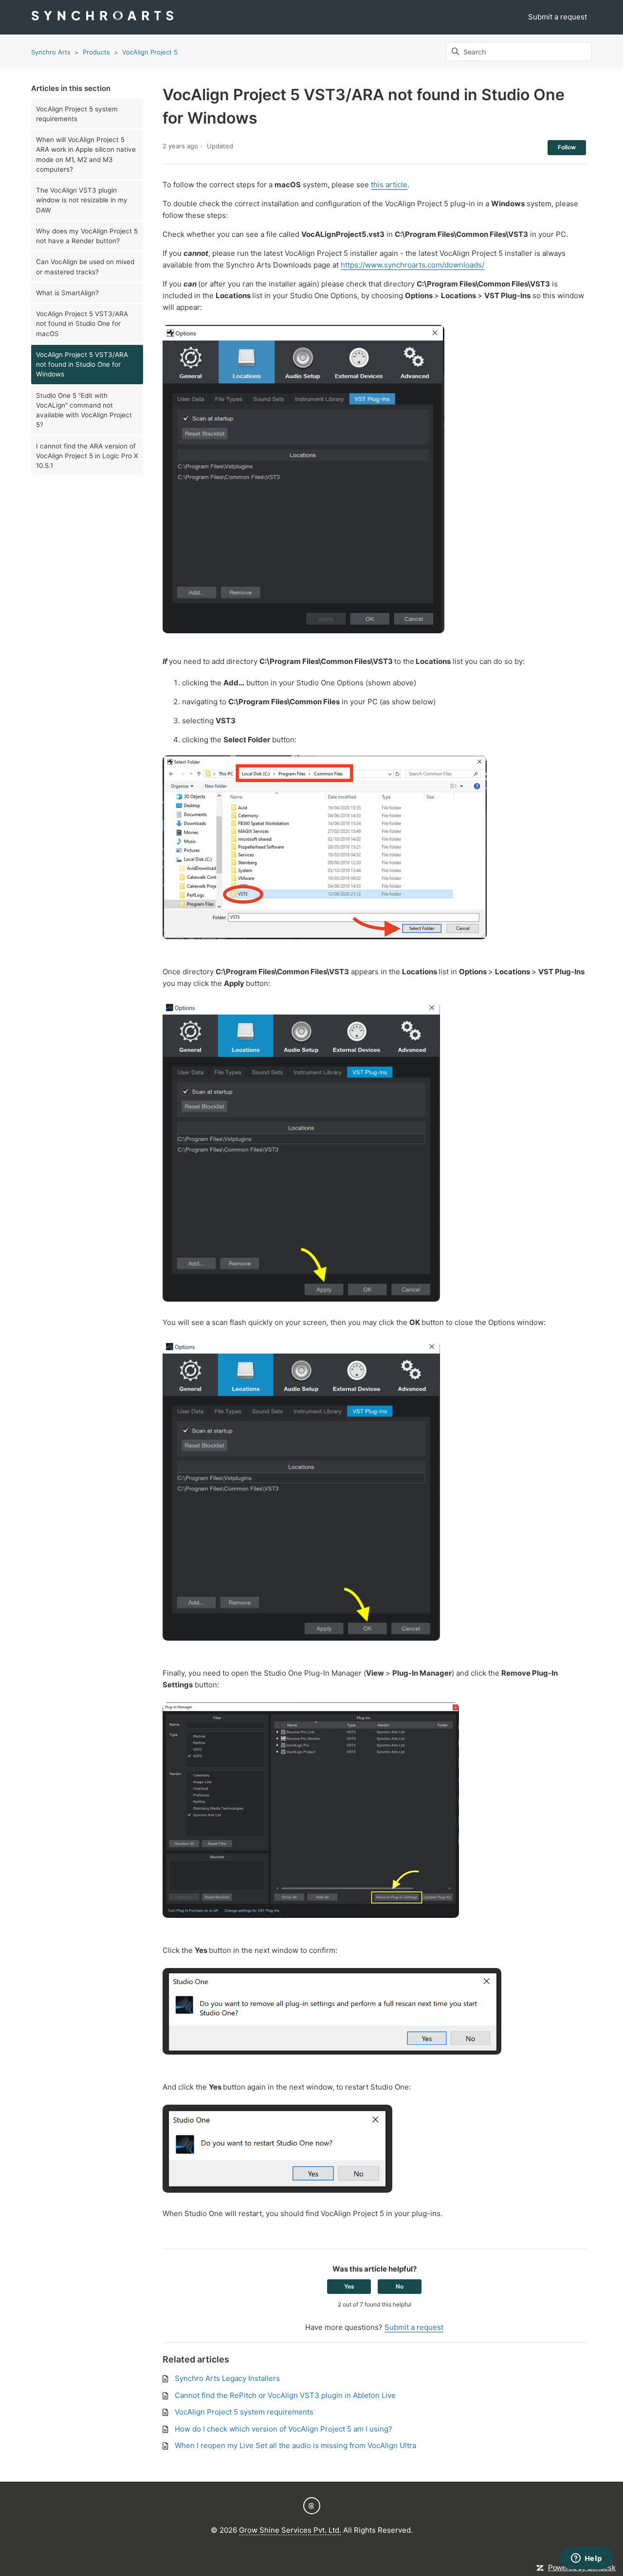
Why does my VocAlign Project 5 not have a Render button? (87, 236)
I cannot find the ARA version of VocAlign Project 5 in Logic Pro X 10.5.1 (87, 456)
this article (389, 185)
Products (96, 52)
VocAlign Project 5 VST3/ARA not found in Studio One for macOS (82, 324)
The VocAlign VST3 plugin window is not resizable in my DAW (82, 200)
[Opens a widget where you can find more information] (586, 2559)
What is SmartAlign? (67, 293)
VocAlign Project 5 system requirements (77, 114)
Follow (567, 147)
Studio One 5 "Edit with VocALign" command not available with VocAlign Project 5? (84, 410)
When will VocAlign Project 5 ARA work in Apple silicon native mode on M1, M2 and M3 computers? (86, 154)
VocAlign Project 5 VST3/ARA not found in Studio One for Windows (82, 365)
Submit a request (558, 17)
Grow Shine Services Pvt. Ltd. (290, 2530)
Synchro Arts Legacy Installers (227, 2378)
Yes (349, 2286)
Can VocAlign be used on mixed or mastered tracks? (85, 267)
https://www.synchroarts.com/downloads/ (412, 265)
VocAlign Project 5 (150, 52)
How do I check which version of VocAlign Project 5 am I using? (284, 2429)
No (400, 2286)
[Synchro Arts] (102, 17)
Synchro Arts (51, 52)
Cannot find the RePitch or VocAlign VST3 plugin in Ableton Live (285, 2395)
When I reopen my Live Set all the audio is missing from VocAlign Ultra (295, 2445)
